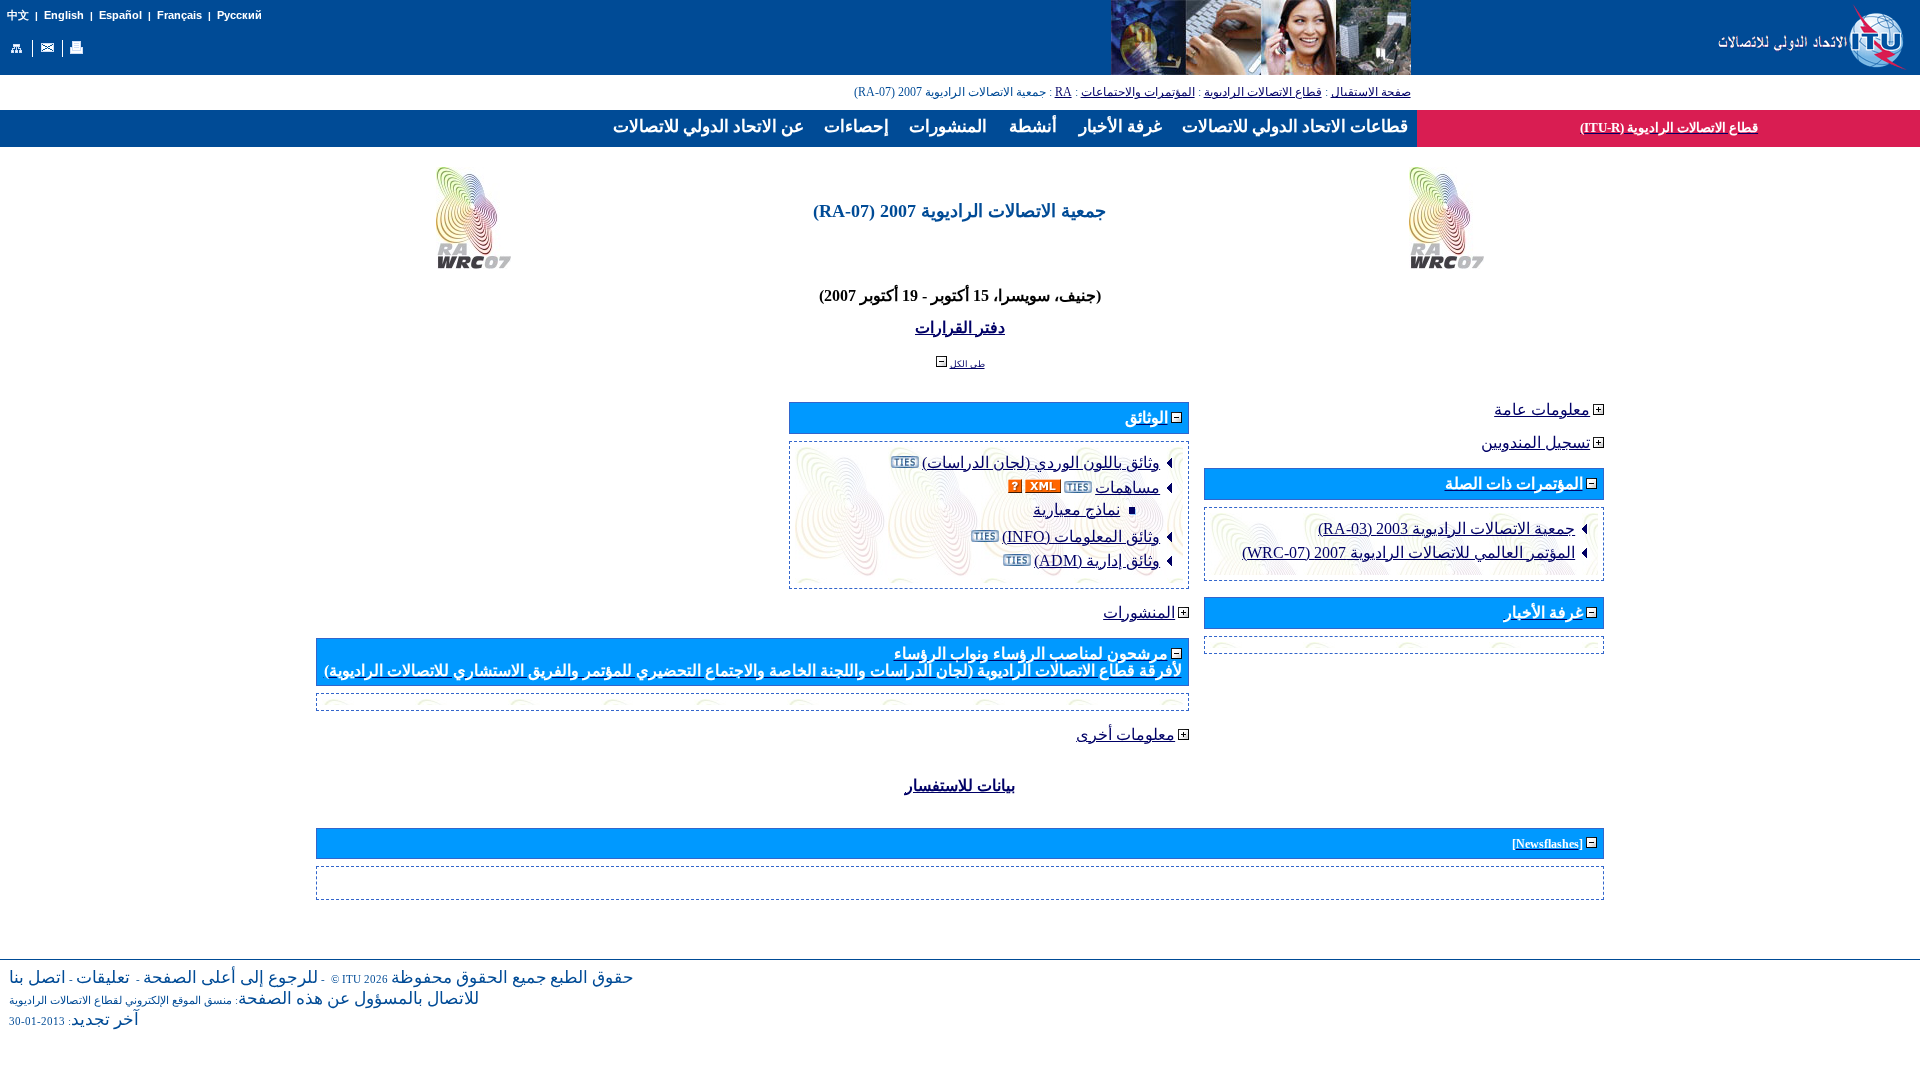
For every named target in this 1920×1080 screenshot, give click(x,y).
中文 (18, 15)
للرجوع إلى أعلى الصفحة (230, 977)
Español (120, 15)
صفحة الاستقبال (1371, 92)
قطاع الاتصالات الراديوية (1263, 92)
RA (1063, 92)
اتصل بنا (37, 977)
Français (179, 15)
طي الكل (967, 364)
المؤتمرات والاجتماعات (1138, 92)
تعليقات (103, 977)
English (64, 15)
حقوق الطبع (592, 977)
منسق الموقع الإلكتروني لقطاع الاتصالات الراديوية (120, 1000)
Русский (239, 15)
